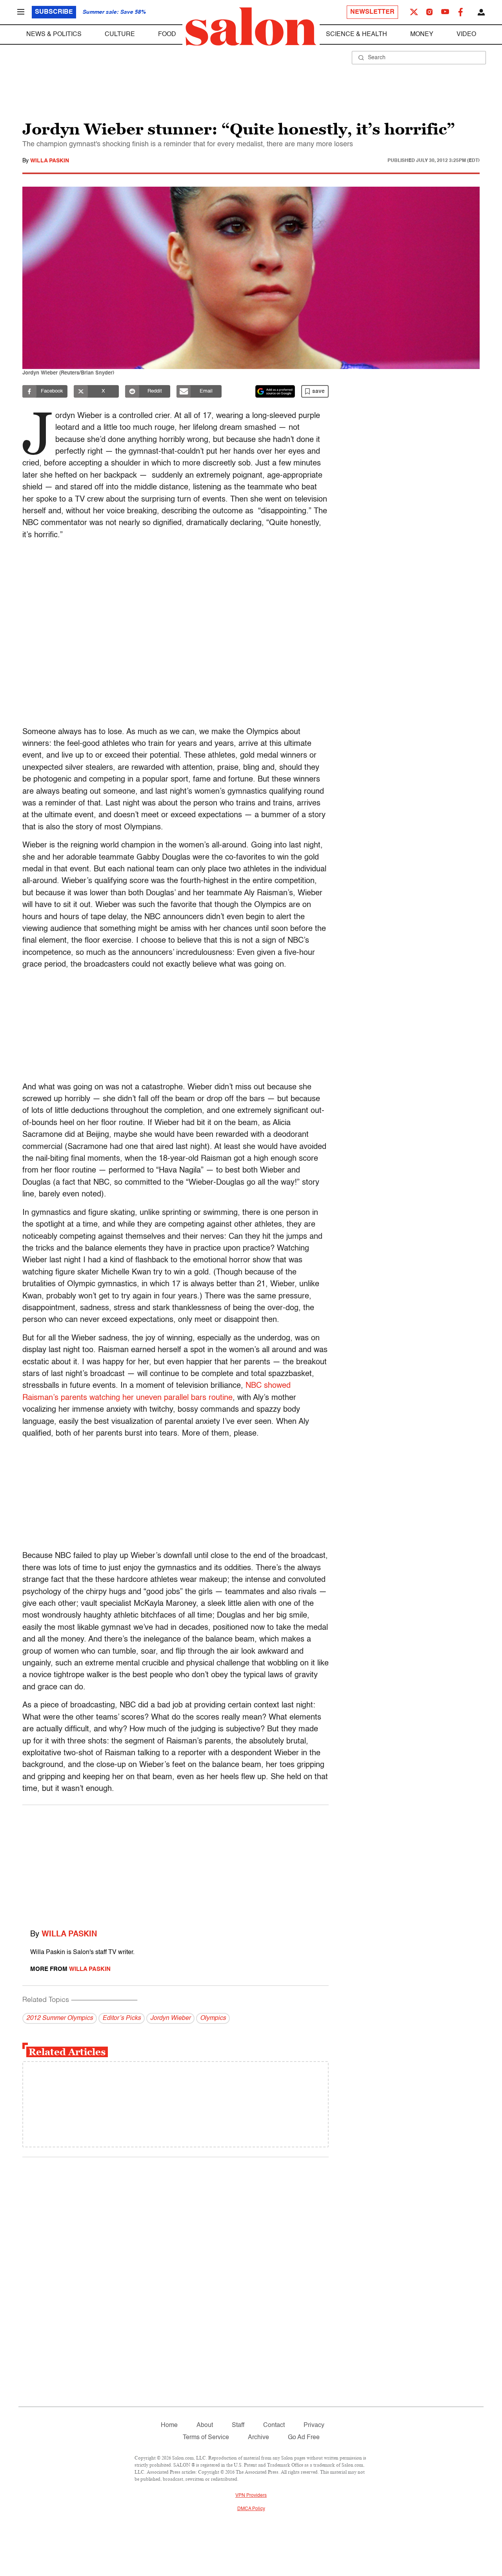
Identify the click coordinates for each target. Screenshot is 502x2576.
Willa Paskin (50, 161)
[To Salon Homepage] (251, 27)
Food (167, 35)
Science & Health (356, 35)
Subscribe (54, 12)
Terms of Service (206, 2438)
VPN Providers (251, 2496)
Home (169, 2425)
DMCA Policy (251, 2509)
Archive (258, 2438)
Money (422, 35)
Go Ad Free (304, 2438)
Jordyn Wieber (170, 2018)
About (205, 2425)
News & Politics (54, 35)
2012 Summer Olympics (60, 2018)
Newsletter (372, 12)
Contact (274, 2425)
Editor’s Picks (122, 2018)
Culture (120, 35)
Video (466, 35)
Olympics (213, 2018)
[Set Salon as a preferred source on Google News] (275, 391)
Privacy (314, 2425)
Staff (238, 2425)
